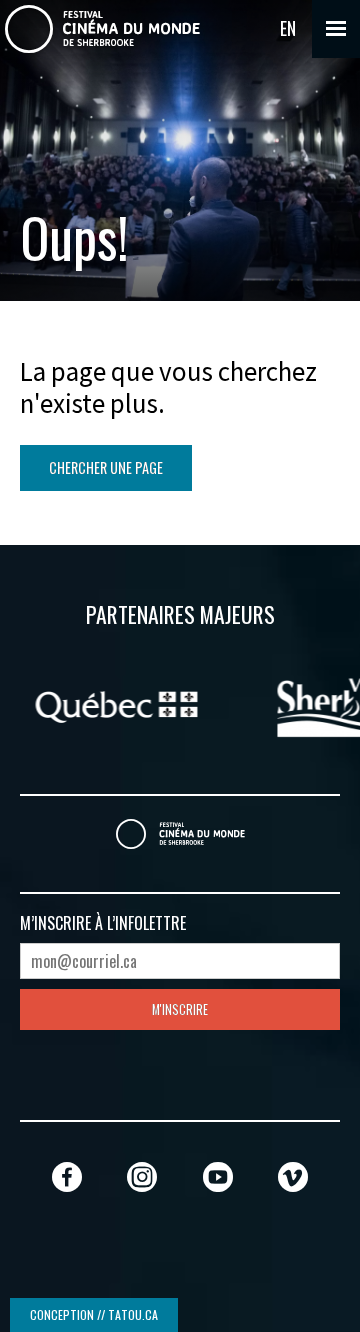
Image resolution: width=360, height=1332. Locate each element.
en (288, 28)
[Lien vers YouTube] (218, 1176)
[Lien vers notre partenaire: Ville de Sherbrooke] (218, 704)
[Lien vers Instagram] (142, 1176)
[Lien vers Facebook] (67, 1176)
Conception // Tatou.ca (94, 1314)
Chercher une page (106, 467)
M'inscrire (180, 1009)
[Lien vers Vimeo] (293, 1176)
